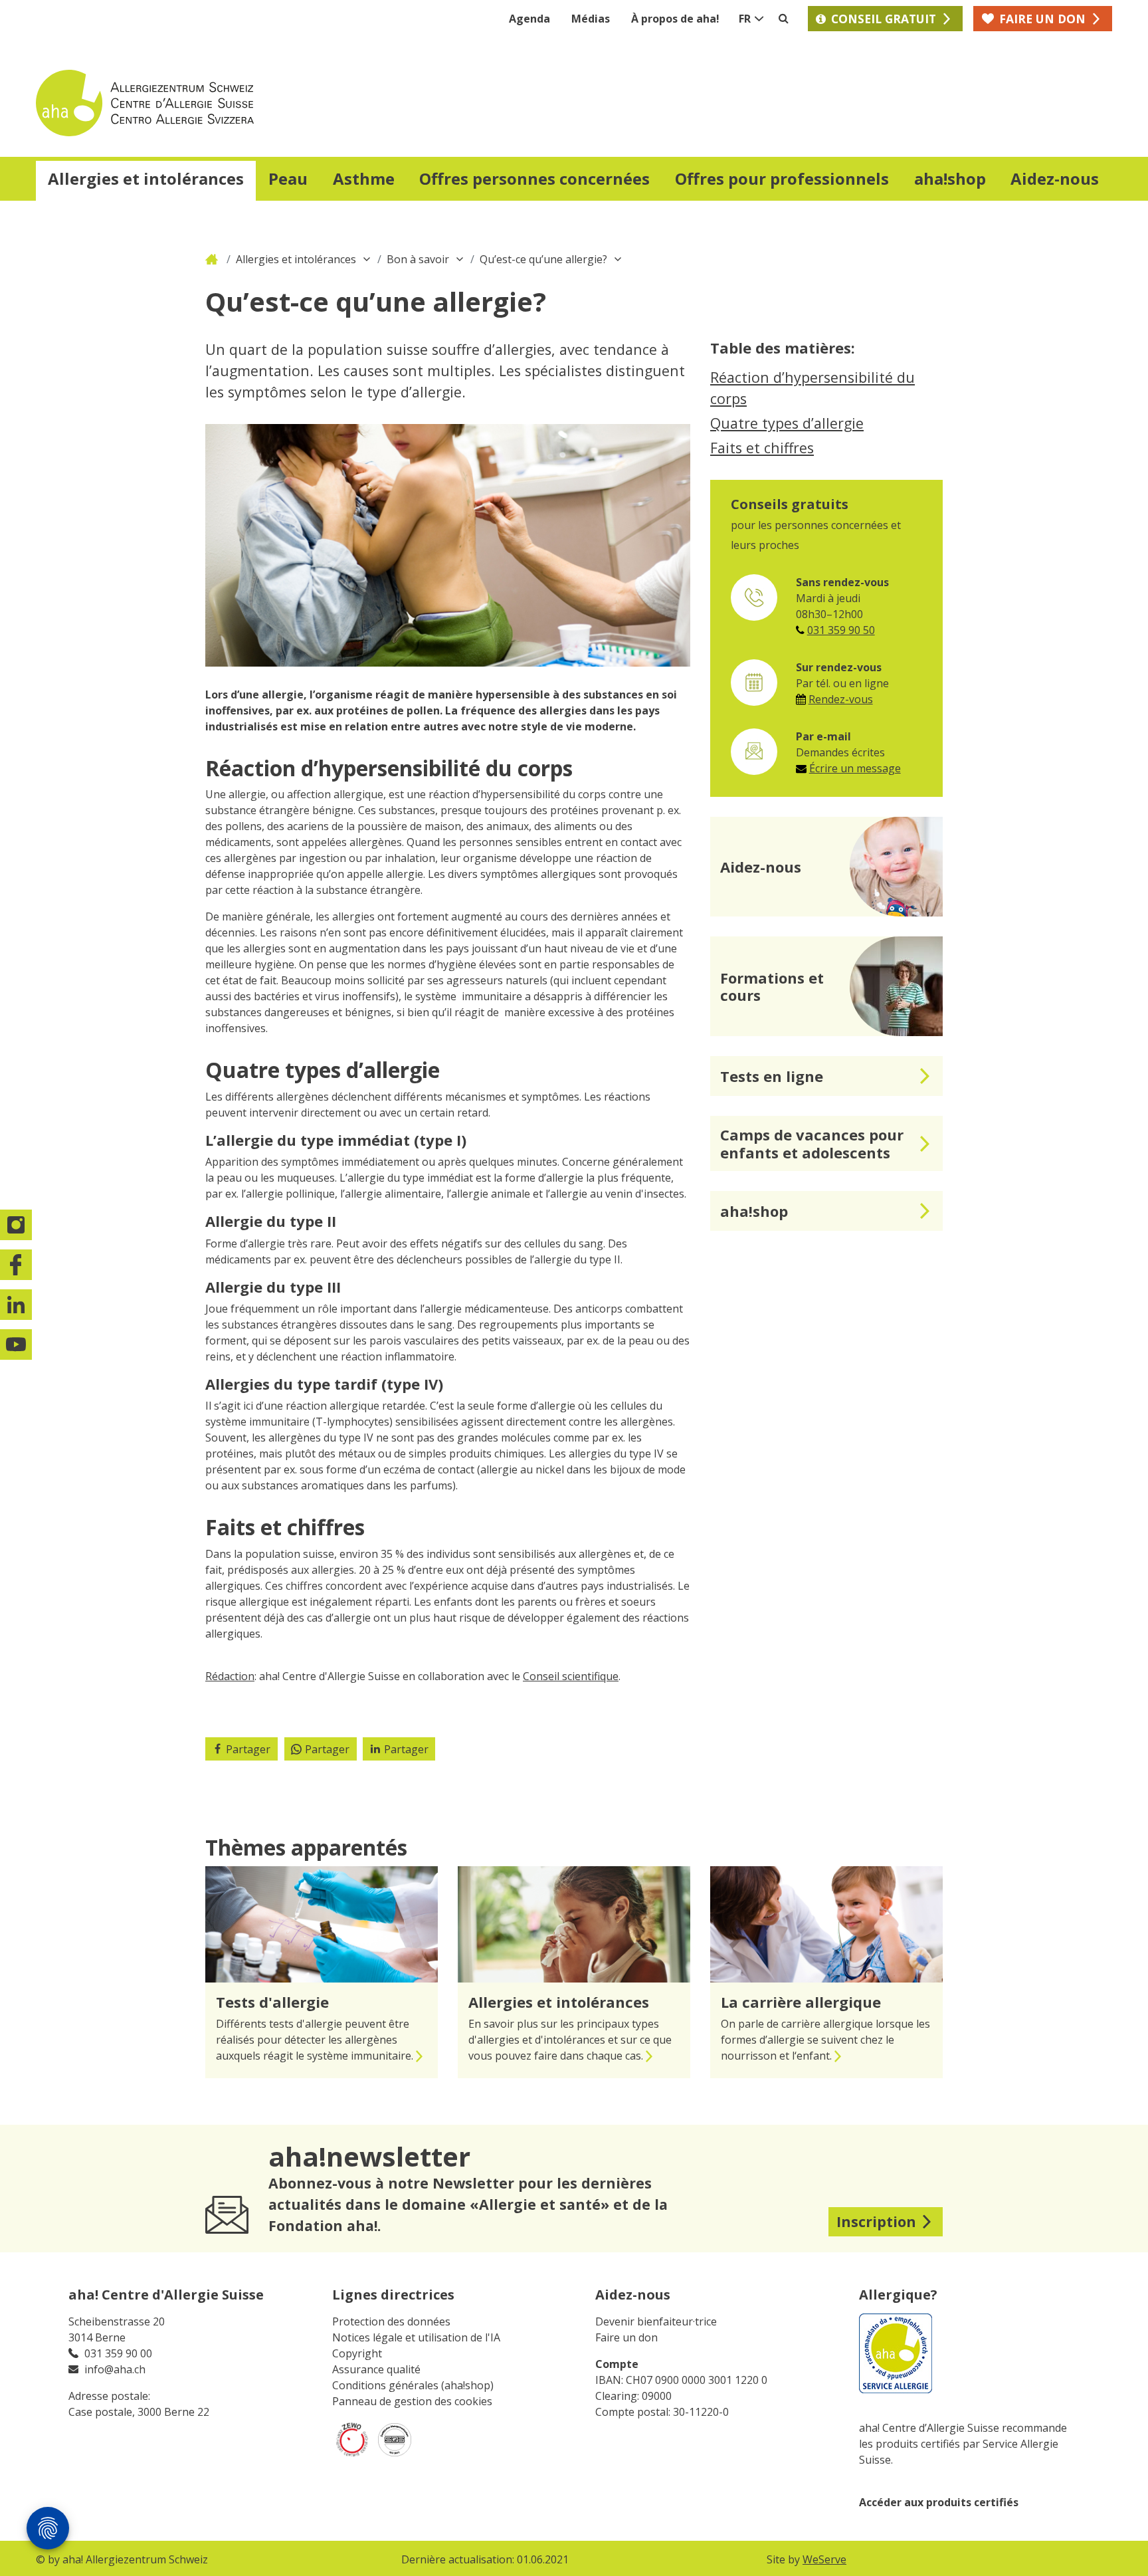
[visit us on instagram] (17, 1225)
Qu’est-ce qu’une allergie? (543, 259)
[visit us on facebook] (17, 1265)
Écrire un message (855, 768)
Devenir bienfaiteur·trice (656, 2321)
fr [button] (745, 19)
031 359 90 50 (841, 630)
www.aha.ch (213, 259)
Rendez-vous (841, 699)
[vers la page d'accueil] (305, 103)
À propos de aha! (675, 19)
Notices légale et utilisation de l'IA (416, 2337)
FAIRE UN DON (1042, 19)
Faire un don (626, 2337)
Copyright (357, 2353)
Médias (591, 19)
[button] (146, 181)
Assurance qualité (376, 2369)
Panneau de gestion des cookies (412, 2401)
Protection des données (391, 2321)
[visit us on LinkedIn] (17, 1305)
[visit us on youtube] (17, 1344)
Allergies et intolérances (296, 259)
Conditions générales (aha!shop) (413, 2385)
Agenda (529, 19)
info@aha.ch (115, 2369)
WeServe (824, 2559)
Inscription (876, 2221)
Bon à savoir (418, 259)
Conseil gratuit (884, 19)
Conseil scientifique (571, 1676)
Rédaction (230, 1676)
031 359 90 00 (118, 2353)
